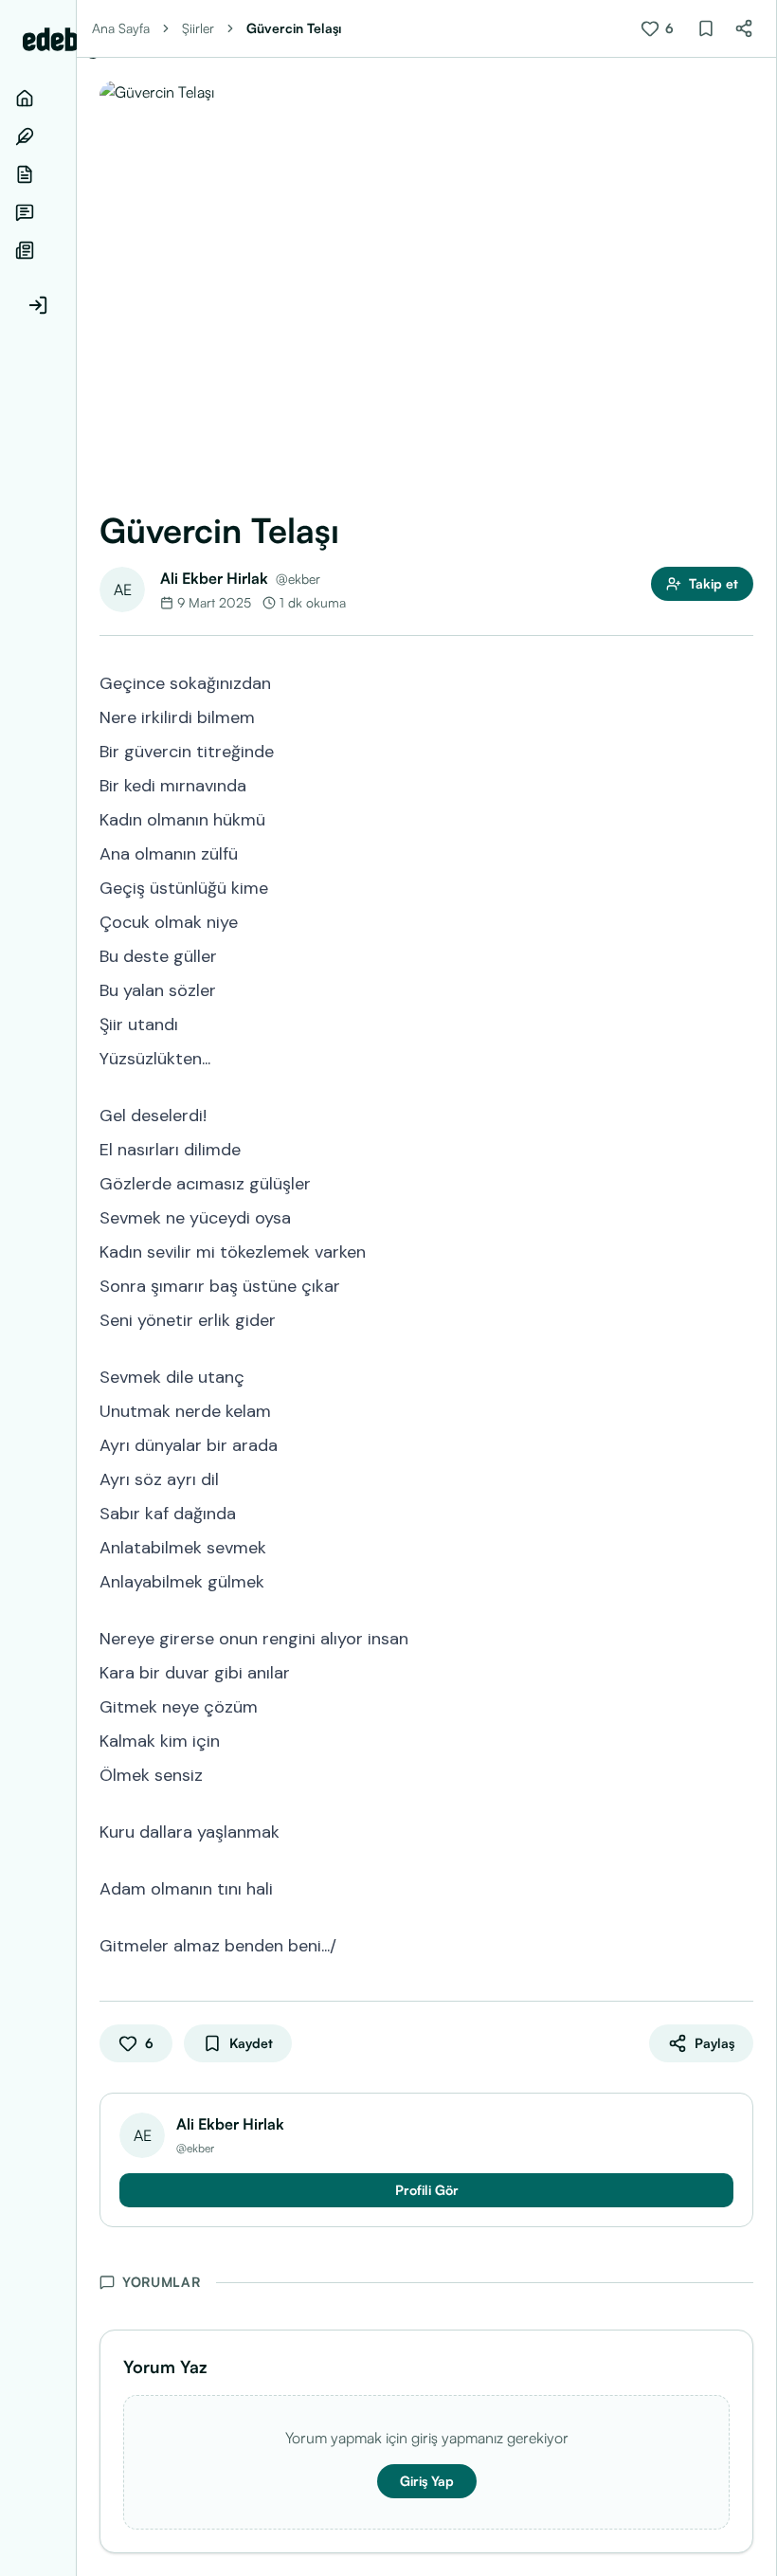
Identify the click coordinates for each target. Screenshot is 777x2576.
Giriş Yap (427, 2481)
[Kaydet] (706, 28)
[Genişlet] (76, 1288)
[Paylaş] (744, 28)
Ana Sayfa (121, 28)
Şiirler (198, 28)
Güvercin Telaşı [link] (294, 28)
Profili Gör (427, 2190)
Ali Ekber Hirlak (214, 578)
